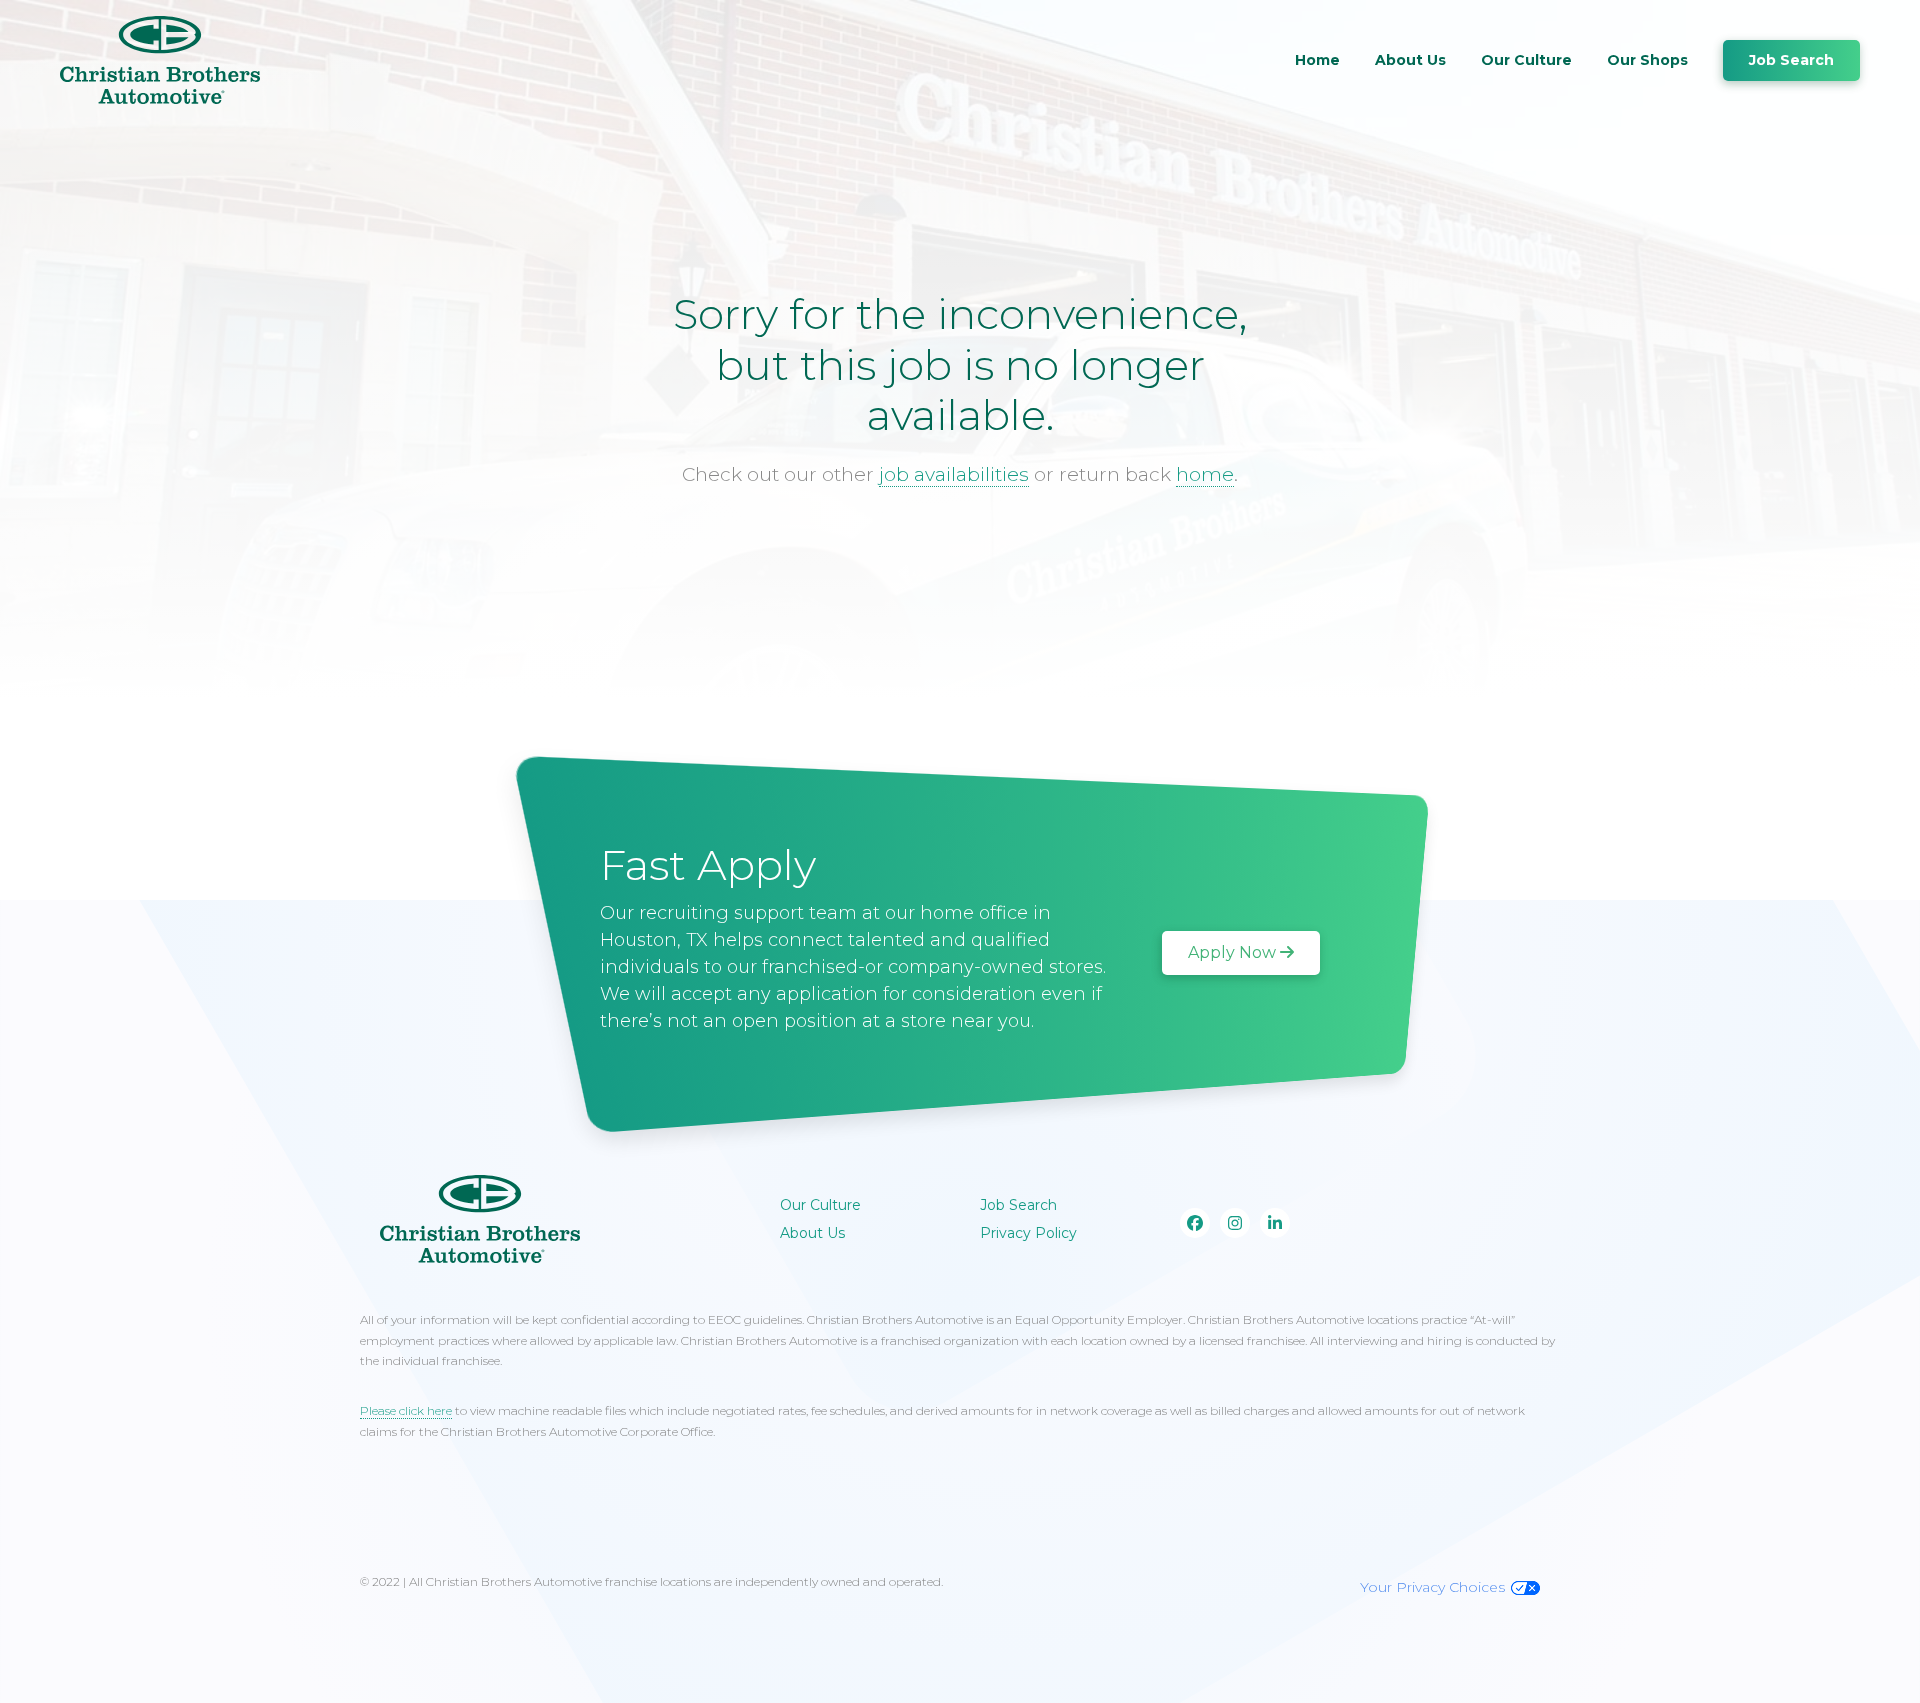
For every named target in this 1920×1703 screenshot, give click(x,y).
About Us (1410, 60)
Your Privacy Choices (1432, 1587)
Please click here (406, 1410)
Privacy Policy (1028, 1233)
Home (1317, 60)
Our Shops (1647, 60)
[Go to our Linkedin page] (1275, 1223)
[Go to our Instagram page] (1235, 1223)
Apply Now (1232, 952)
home (1205, 474)
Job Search (1791, 60)
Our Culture (1526, 60)
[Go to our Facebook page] (1195, 1223)
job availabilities (954, 474)
